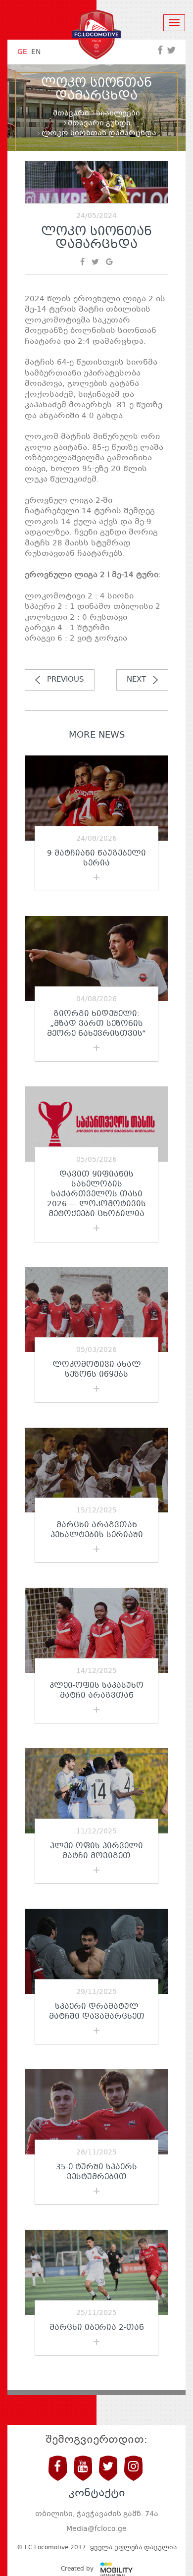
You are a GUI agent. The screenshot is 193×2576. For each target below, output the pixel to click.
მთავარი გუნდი (99, 123)
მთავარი (71, 113)
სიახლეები (118, 113)
